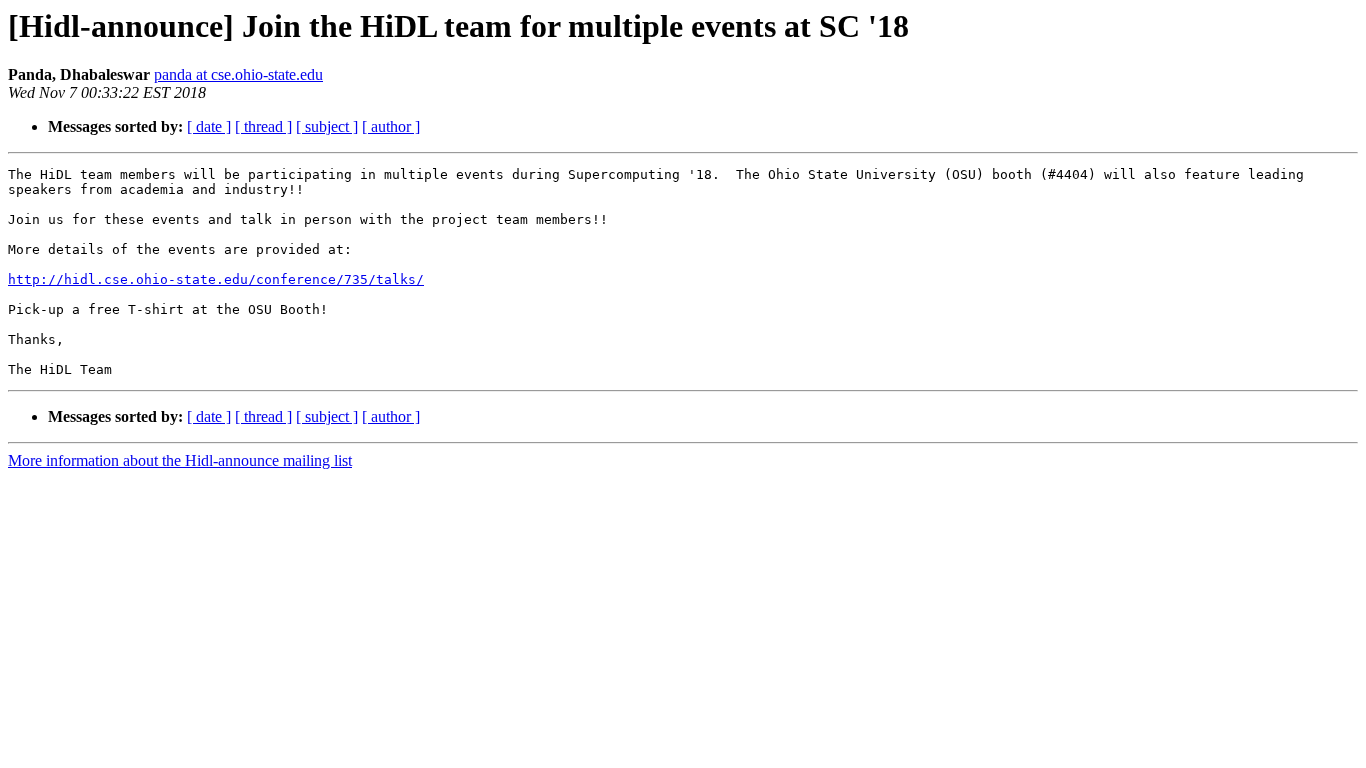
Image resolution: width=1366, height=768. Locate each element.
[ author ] (391, 126)
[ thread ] (263, 126)
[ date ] (209, 126)
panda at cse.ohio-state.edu (238, 74)
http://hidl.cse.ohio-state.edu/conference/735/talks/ (216, 279)
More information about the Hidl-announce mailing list (180, 460)
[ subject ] (327, 126)
